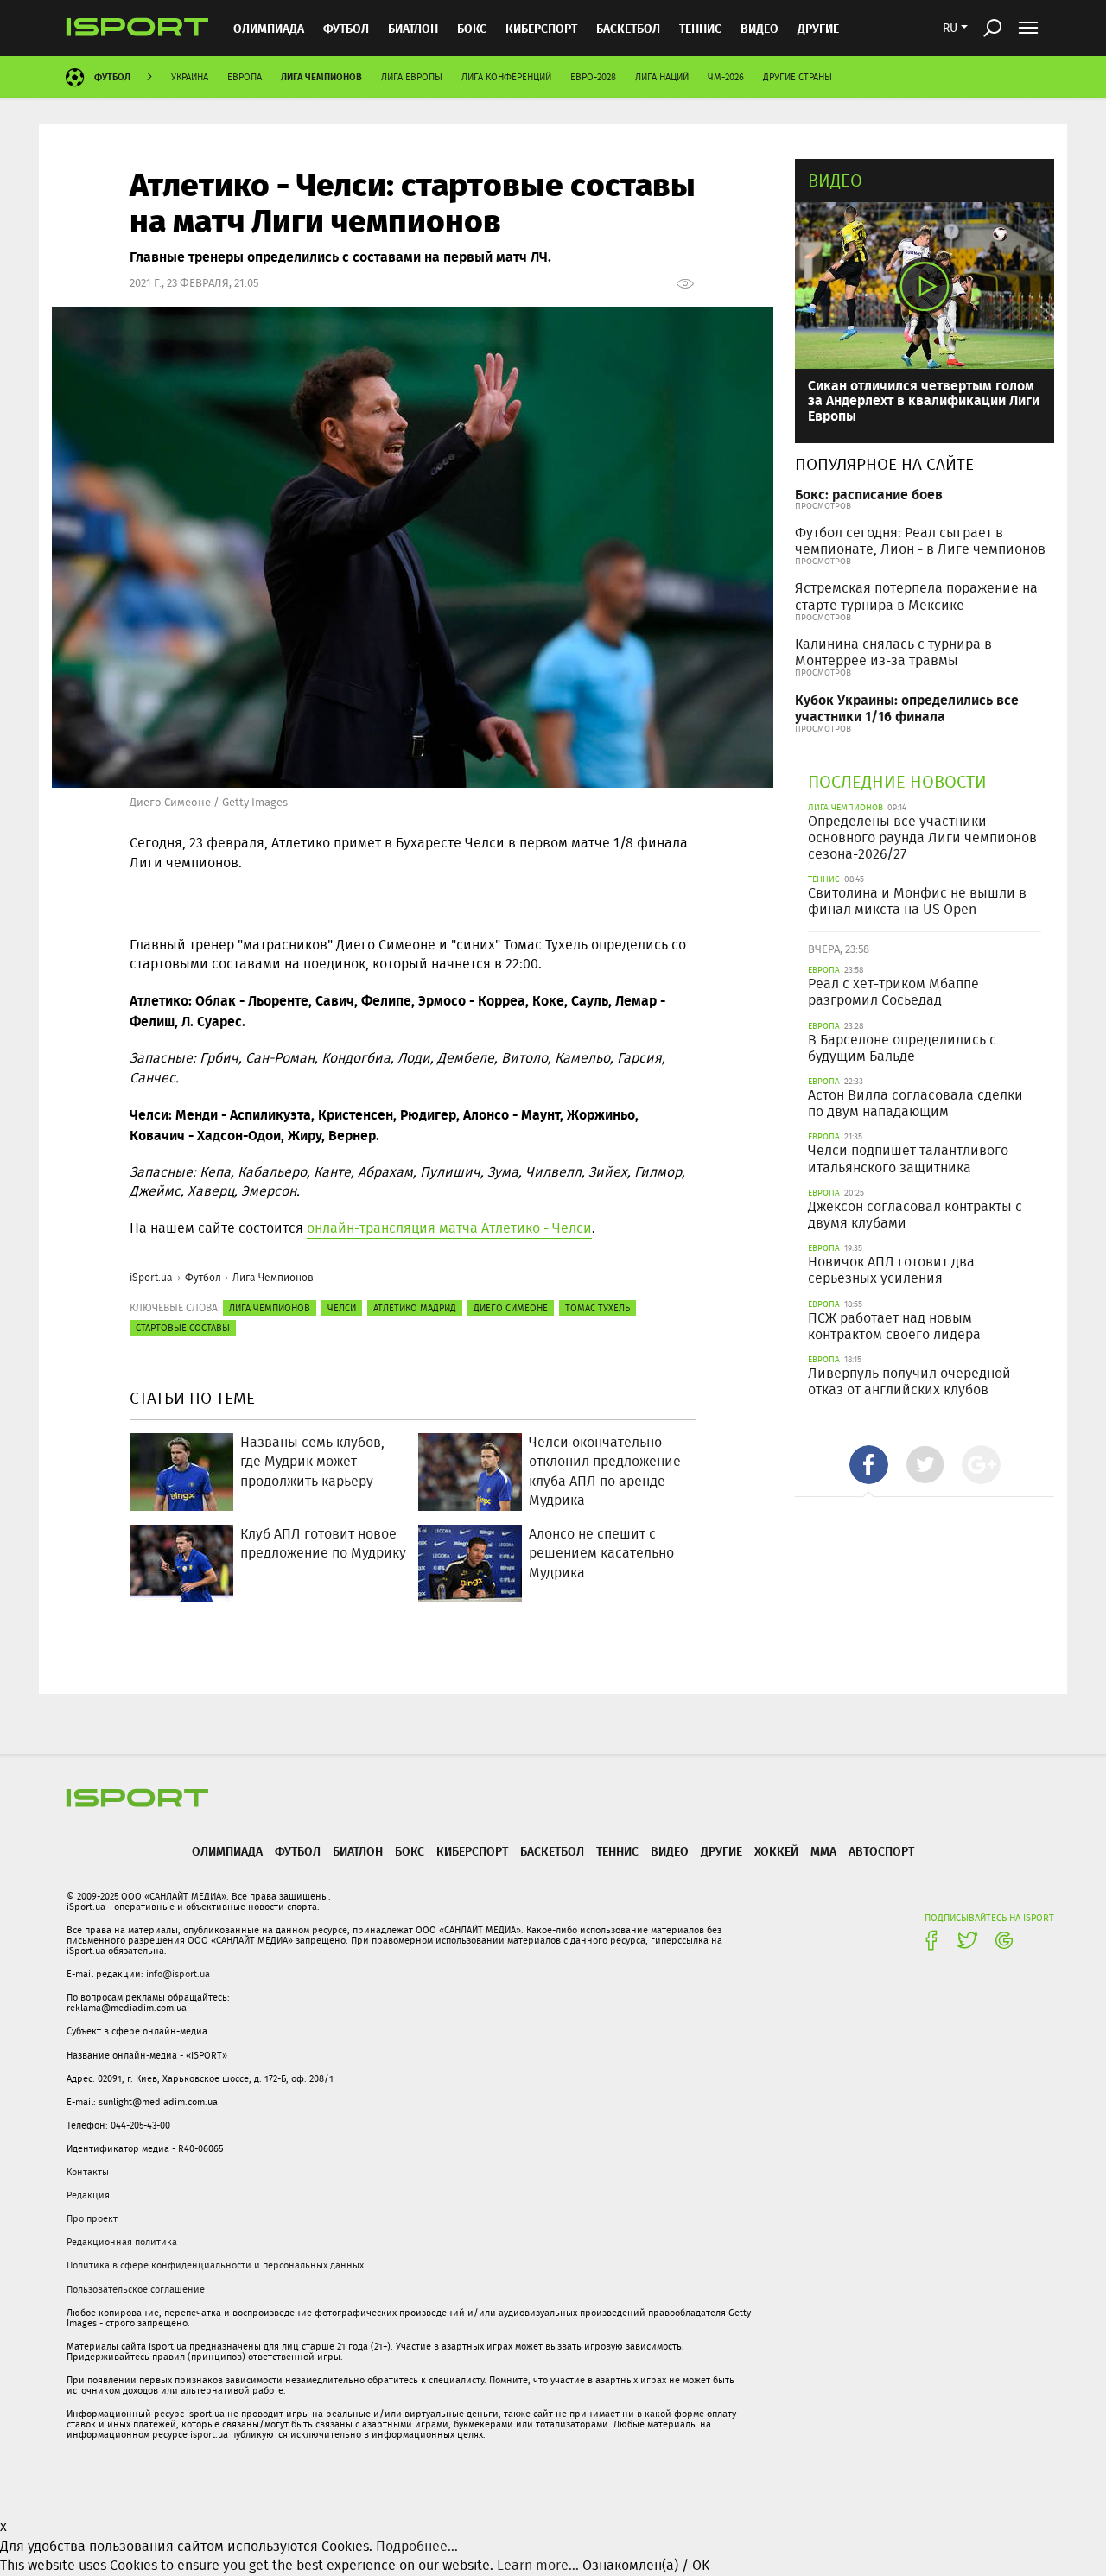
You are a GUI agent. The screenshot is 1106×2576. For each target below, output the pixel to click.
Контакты (88, 2172)
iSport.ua (151, 1277)
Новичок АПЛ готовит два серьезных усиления (891, 1270)
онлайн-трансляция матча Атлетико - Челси (449, 1228)
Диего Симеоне (511, 1308)
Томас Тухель (597, 1308)
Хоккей (776, 1851)
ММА (823, 1851)
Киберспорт (541, 28)
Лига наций (662, 77)
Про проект (92, 2218)
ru (950, 28)
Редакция (88, 2195)
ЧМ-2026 (726, 77)
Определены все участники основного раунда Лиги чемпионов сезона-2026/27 (922, 838)
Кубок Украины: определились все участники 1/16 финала (907, 707)
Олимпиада (269, 28)
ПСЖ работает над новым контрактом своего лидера (894, 1326)
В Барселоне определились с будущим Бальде (902, 1048)
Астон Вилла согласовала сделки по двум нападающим (915, 1103)
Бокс (472, 28)
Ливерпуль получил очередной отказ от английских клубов (909, 1381)
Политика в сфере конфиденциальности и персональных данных (215, 2265)
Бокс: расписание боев (869, 494)
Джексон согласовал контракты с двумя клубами (915, 1215)
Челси (342, 1308)
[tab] (869, 1465)
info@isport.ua (178, 1974)
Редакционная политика (122, 2242)
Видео (835, 180)
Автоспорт (881, 1851)
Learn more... (538, 2565)
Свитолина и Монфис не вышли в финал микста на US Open (917, 901)
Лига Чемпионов (321, 76)
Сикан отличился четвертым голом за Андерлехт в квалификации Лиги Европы (924, 400)
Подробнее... (417, 2546)
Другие (818, 28)
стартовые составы (183, 1328)
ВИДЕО (760, 28)
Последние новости (897, 781)
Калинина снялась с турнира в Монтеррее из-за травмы (893, 652)
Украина (190, 77)
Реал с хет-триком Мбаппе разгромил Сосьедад (893, 992)
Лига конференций (506, 77)
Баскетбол (628, 28)
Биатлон (413, 28)
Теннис (700, 28)
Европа (245, 77)
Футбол (346, 28)
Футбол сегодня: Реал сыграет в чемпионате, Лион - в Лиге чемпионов (920, 541)
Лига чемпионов (270, 1308)
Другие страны (798, 77)
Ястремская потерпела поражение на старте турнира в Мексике (916, 596)
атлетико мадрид (415, 1308)
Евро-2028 (593, 77)
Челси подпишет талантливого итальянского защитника (908, 1158)
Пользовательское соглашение (136, 2289)
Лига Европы (412, 77)
